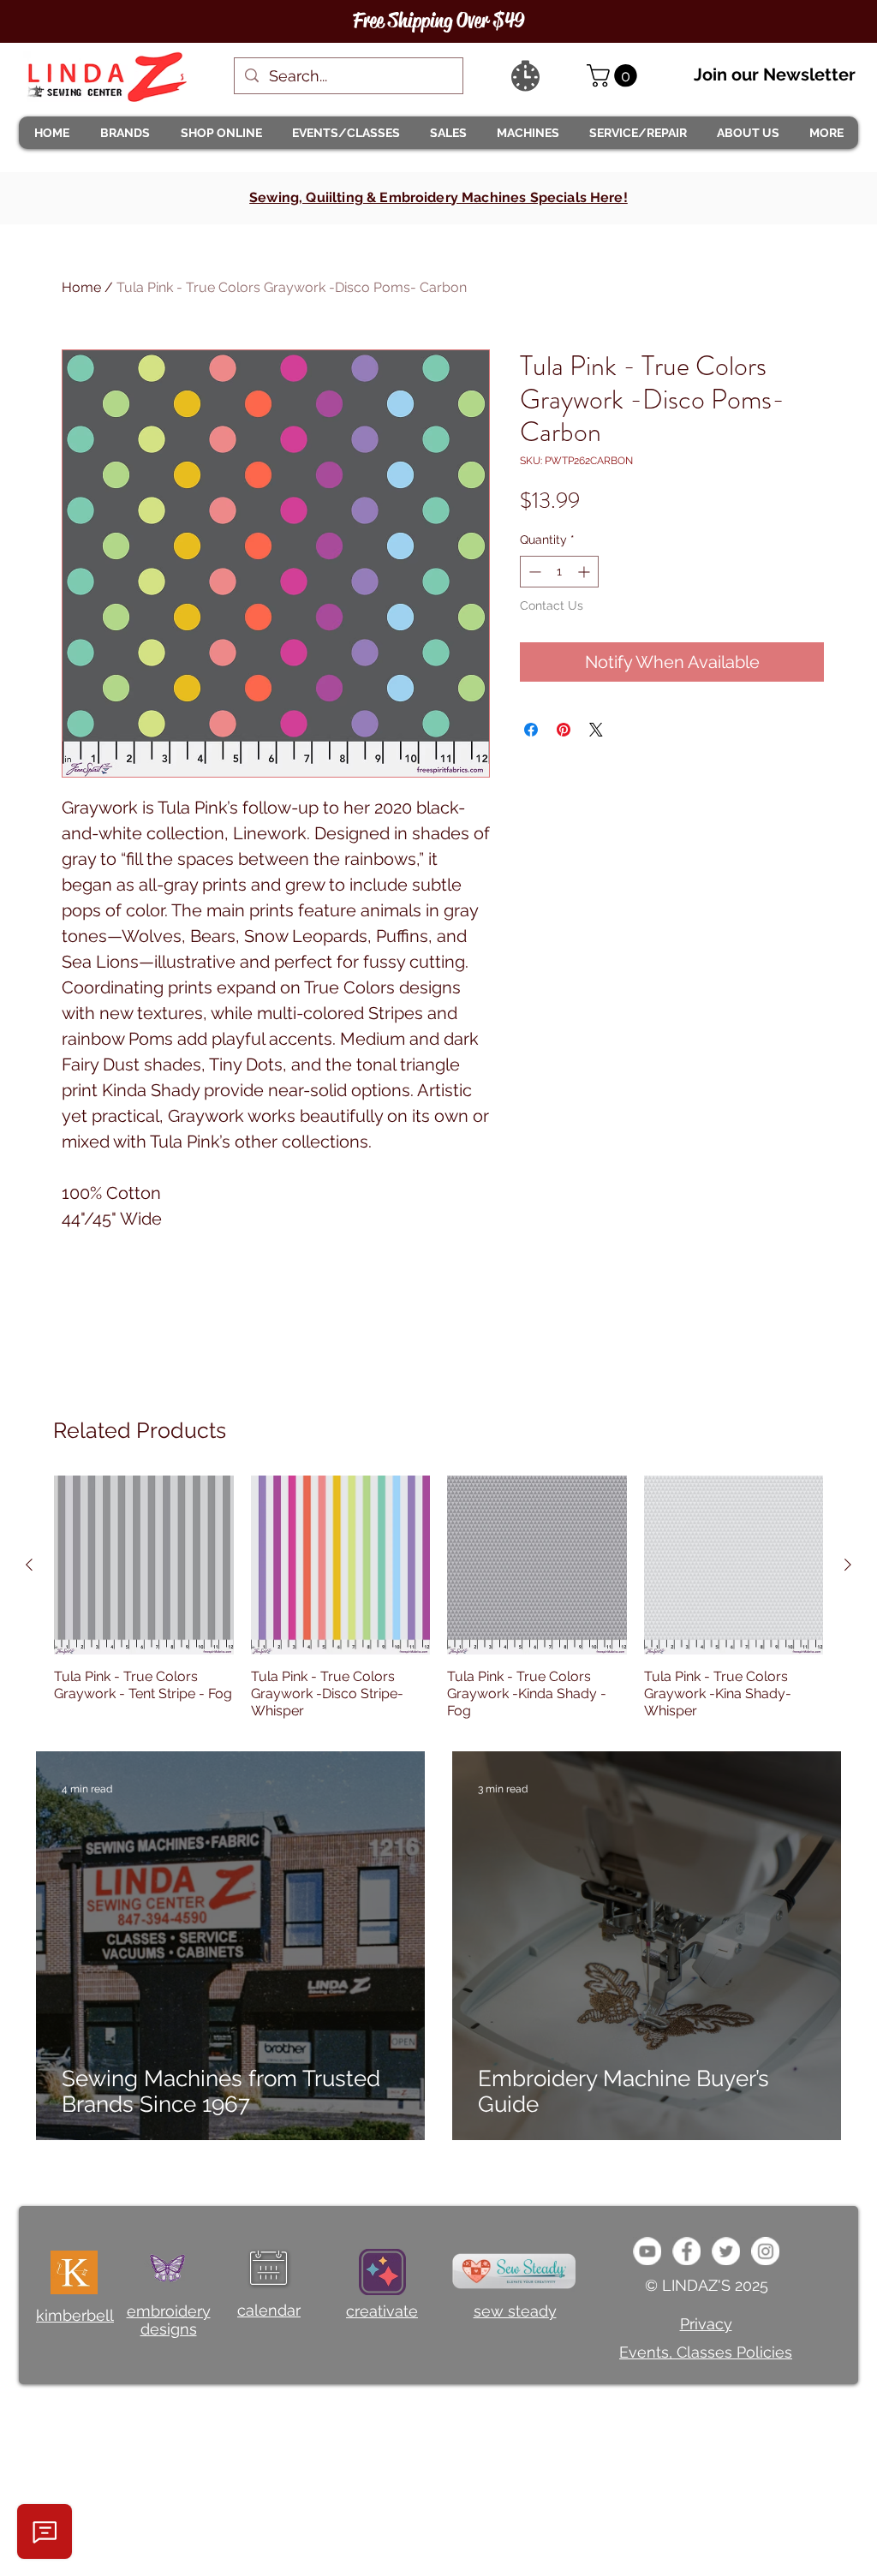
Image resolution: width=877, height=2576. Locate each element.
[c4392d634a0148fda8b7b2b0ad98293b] (726, 2251)
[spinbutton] (559, 572)
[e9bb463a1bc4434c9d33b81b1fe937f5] (647, 2251)
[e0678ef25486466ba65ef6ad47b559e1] (686, 2251)
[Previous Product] (29, 1565)
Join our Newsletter (775, 75)
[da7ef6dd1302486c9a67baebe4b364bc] (765, 2251)
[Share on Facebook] (531, 730)
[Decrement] (533, 572)
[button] (124, 133)
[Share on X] (596, 730)
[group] (438, 1598)
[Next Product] (848, 1565)
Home (81, 287)
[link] (614, 76)
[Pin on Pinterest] (564, 730)
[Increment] (585, 572)
